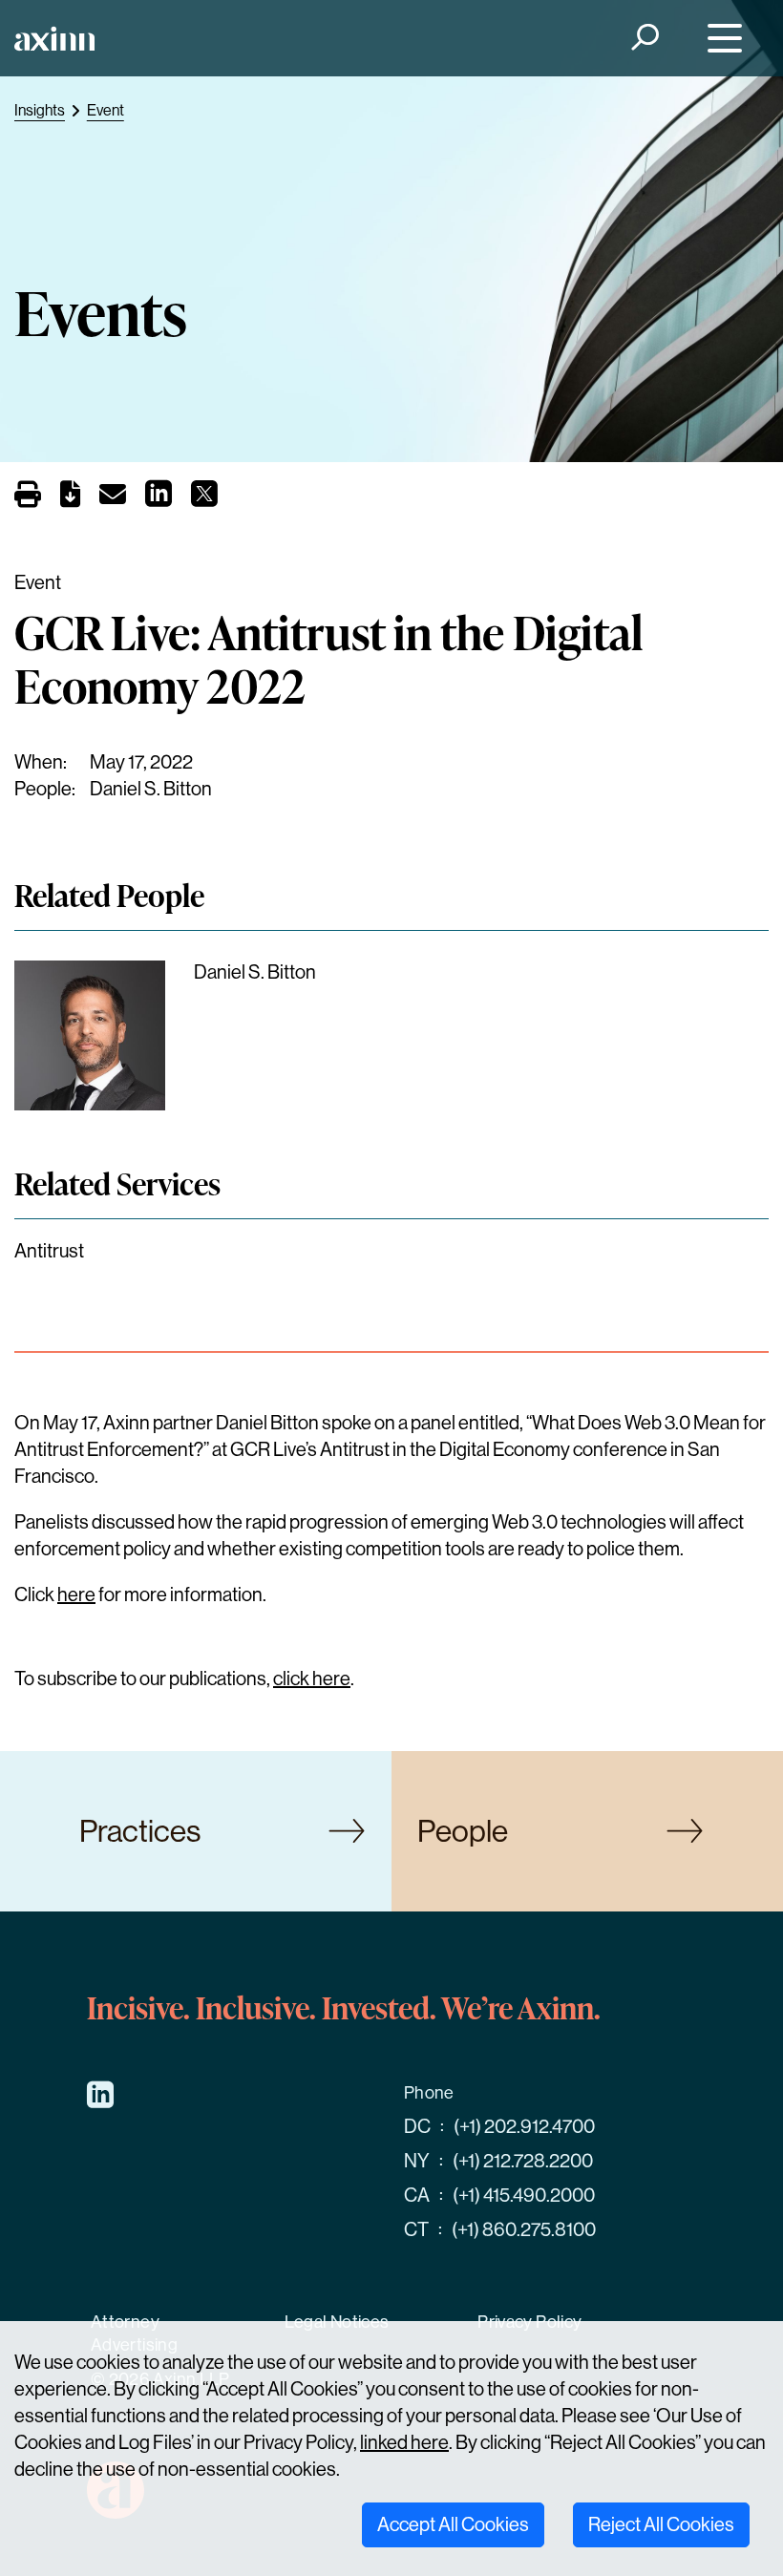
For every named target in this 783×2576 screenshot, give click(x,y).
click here (312, 1679)
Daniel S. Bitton (151, 789)
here (76, 1595)
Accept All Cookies (453, 2525)
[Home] (54, 39)
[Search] (644, 39)
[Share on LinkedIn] (159, 499)
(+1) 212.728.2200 (523, 2161)
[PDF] (70, 498)
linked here (404, 2443)
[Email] (113, 498)
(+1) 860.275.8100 (524, 2230)
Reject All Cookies (661, 2525)
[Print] (28, 496)
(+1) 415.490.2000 (524, 2196)
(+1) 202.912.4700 (524, 2127)
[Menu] (720, 39)
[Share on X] (204, 499)
